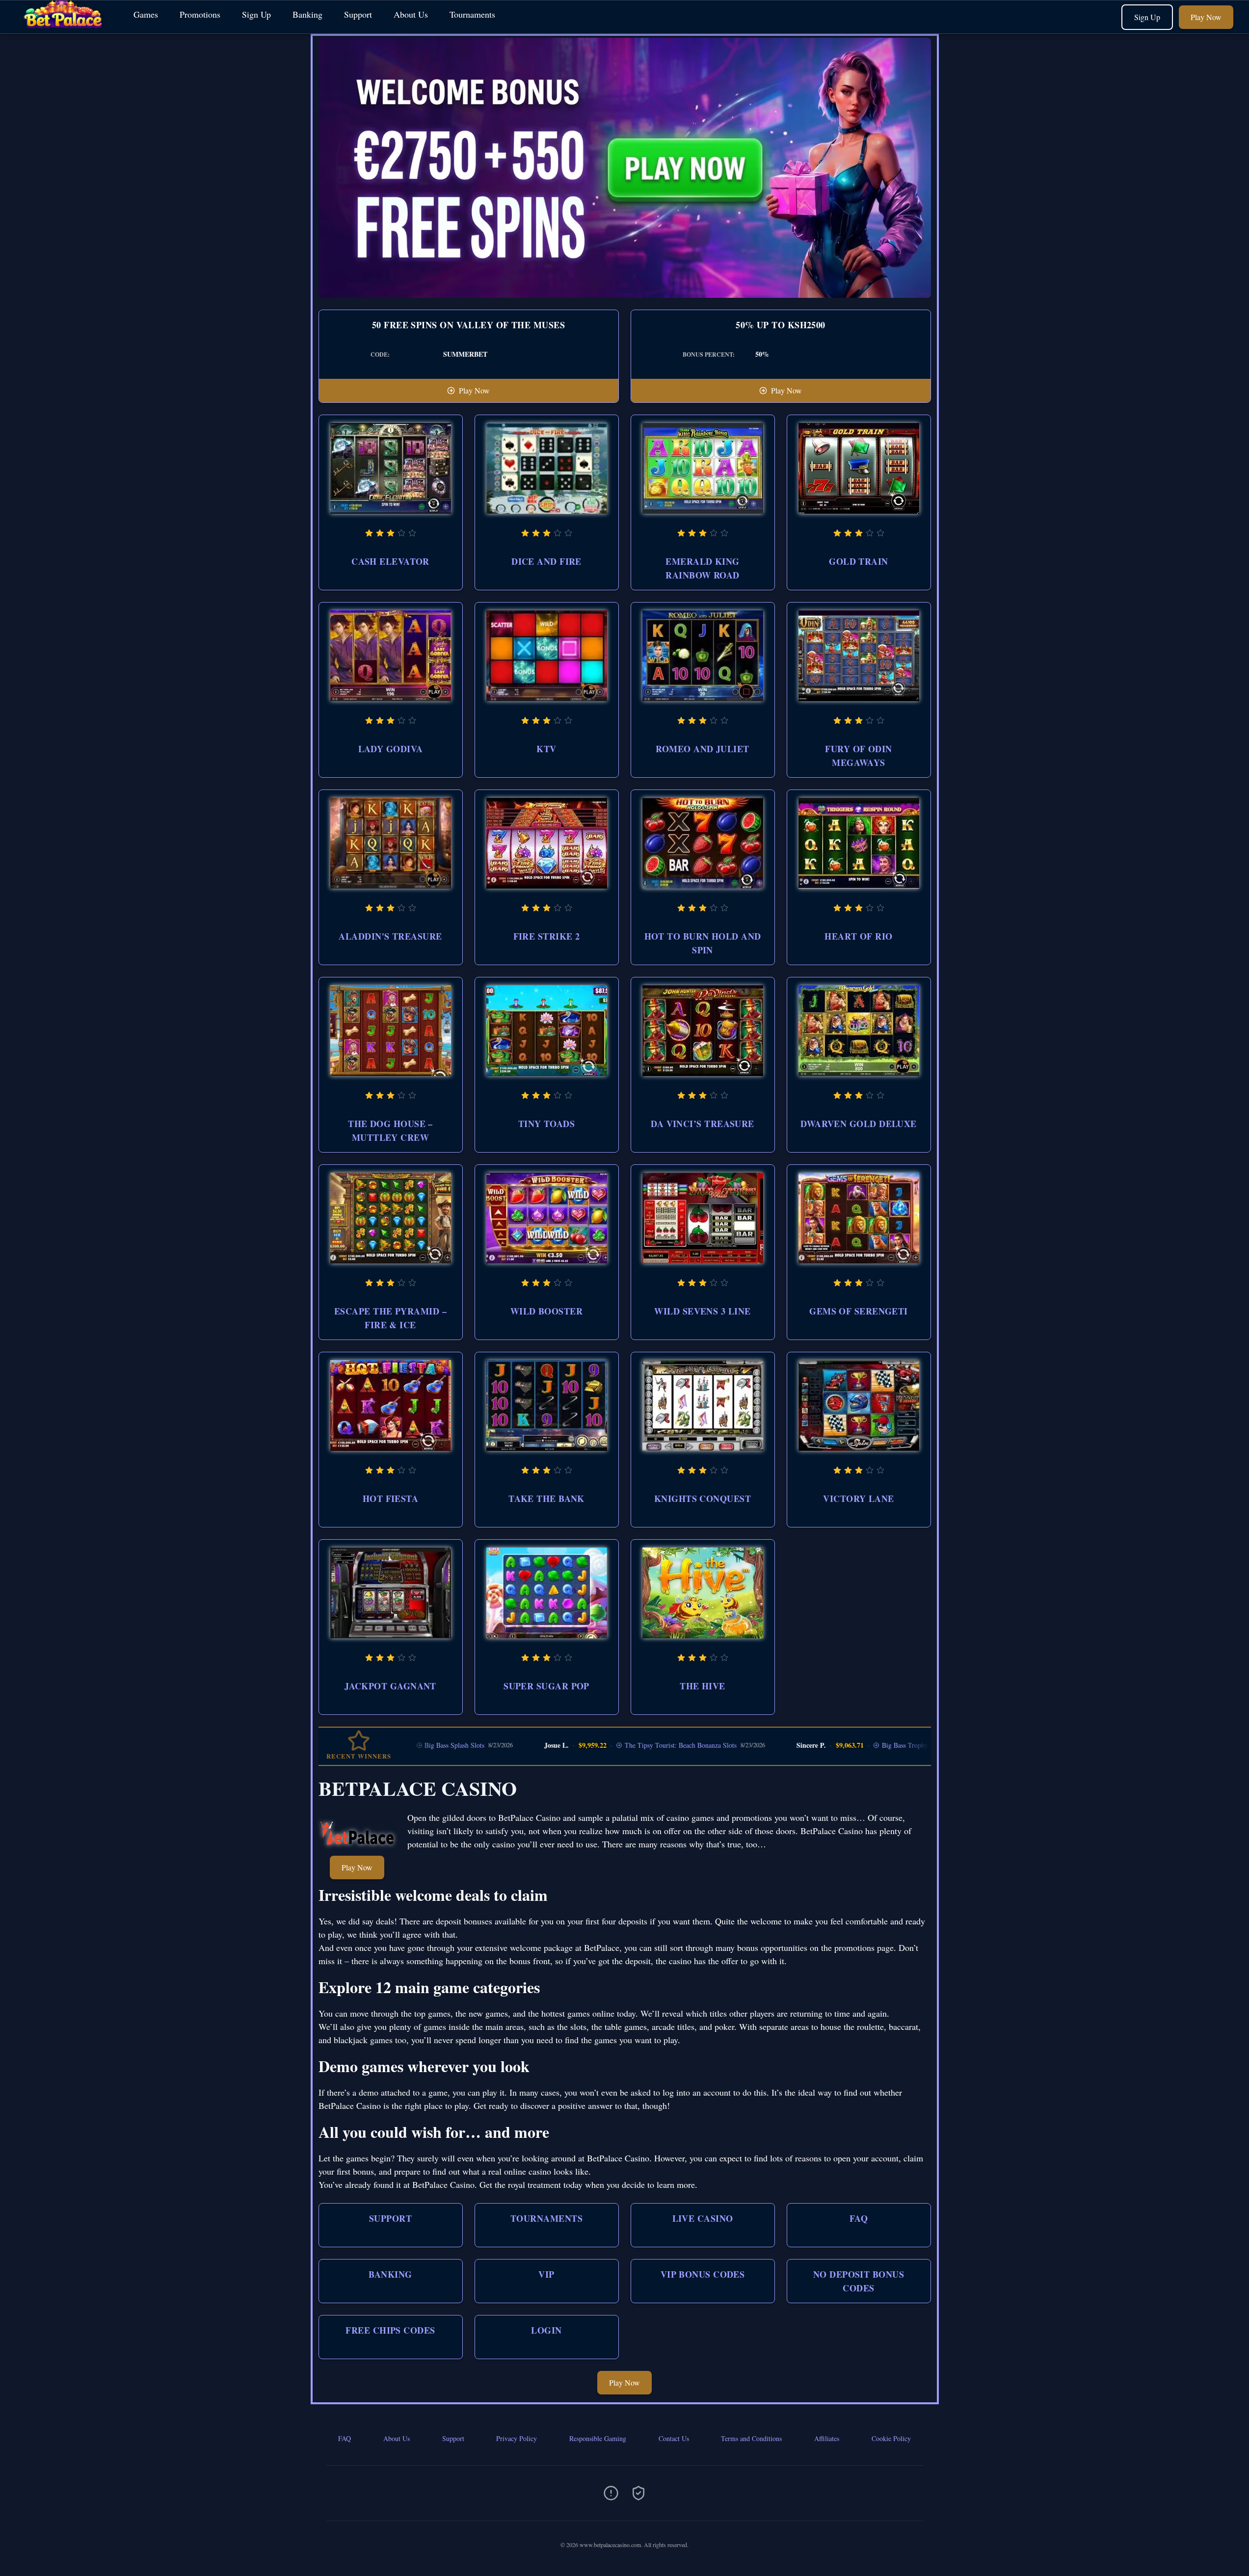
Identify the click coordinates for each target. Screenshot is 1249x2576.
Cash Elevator (390, 561)
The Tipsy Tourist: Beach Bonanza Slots (581, 1745)
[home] (65, 26)
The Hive (703, 1686)
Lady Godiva (391, 749)
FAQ (859, 2218)
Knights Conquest (703, 1498)
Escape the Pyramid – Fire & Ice (390, 1318)
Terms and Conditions (751, 2438)
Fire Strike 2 (547, 936)
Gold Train (859, 561)
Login (546, 2330)
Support (358, 14)
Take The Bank (546, 1498)
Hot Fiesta (391, 1498)
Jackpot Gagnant (390, 1686)
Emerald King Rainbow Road (702, 568)
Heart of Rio (858, 936)
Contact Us (674, 2438)
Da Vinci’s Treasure (703, 1124)
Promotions (200, 14)
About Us (411, 14)
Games (146, 14)
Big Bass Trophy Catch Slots (822, 1745)
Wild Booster (546, 1311)
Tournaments (472, 14)
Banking (307, 14)
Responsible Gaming (598, 2438)
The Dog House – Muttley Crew (390, 1130)
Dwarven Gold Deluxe (859, 1124)
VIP (546, 2274)
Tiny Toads (547, 1124)
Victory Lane (858, 1498)
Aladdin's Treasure (390, 936)
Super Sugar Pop (546, 1686)
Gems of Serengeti (859, 1311)
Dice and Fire (546, 561)
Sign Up (256, 14)
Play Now (1206, 17)
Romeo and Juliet (702, 749)
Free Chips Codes (390, 2330)
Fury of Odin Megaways (858, 756)
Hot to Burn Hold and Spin (703, 943)
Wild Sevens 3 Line (702, 1311)
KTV (546, 749)
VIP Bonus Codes (703, 2274)
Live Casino (703, 2218)
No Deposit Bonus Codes (859, 2281)
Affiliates (827, 2438)
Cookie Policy (891, 2438)
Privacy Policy (517, 2438)
